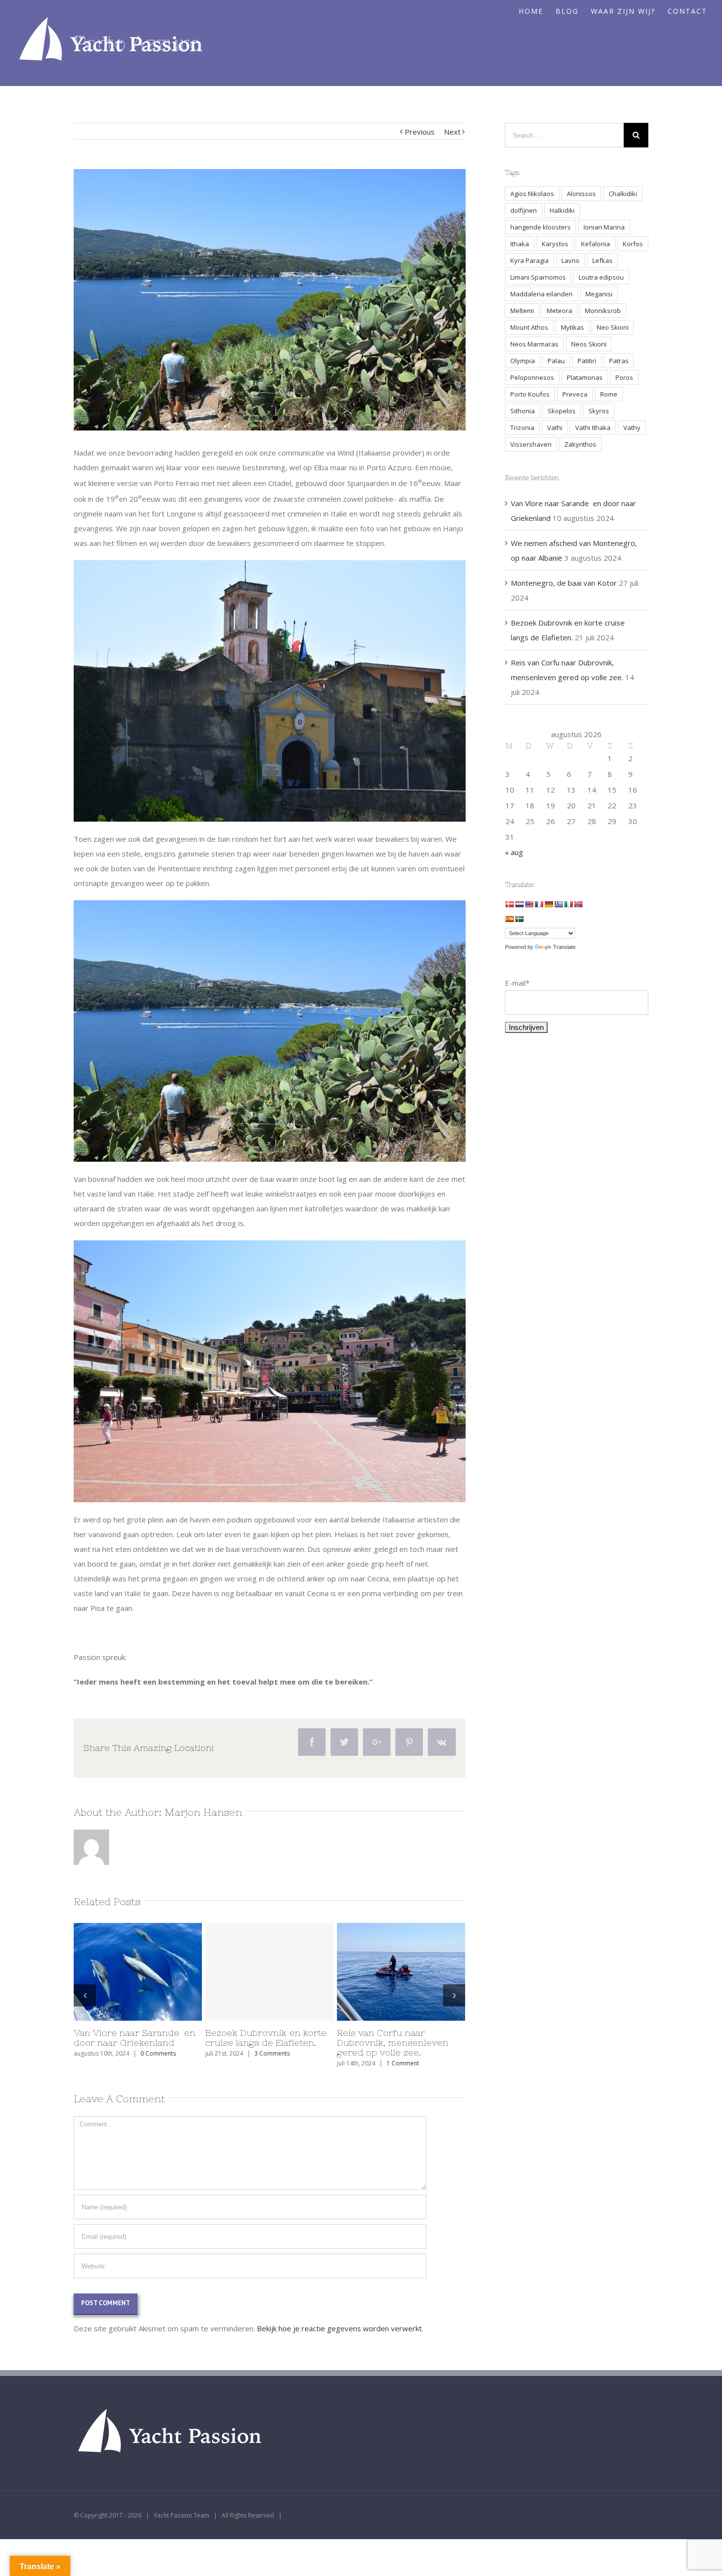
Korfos (633, 244)
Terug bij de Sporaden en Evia (393, 2038)
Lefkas (602, 260)
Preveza (575, 394)
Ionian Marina (604, 227)
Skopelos (562, 411)
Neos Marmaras (534, 344)
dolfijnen (524, 210)
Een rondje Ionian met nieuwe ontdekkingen (254, 2038)
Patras (619, 361)
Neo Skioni (613, 327)
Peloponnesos (532, 377)
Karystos (555, 244)
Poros (624, 377)
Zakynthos (580, 444)
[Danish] (509, 904)
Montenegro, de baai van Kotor (564, 583)
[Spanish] (509, 919)
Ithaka (520, 244)
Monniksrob (603, 311)
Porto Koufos (530, 394)
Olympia (523, 361)
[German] (549, 904)
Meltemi (522, 311)
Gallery (157, 1972)
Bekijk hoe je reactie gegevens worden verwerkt (339, 2328)
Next (452, 132)
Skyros (599, 411)
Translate (564, 947)
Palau (556, 361)
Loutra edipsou (601, 277)
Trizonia (522, 428)
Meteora (559, 311)
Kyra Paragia (529, 260)
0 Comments (401, 2053)
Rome (609, 394)
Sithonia (523, 411)
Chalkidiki (623, 194)
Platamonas (585, 377)
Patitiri (587, 361)
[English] (529, 904)
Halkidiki (562, 210)
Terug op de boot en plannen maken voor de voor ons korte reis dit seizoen (138, 2043)
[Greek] (558, 904)
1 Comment (288, 2053)
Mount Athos (529, 327)
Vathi (555, 428)
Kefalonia (596, 244)
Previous (420, 132)
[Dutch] (519, 904)
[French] (539, 904)
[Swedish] (519, 919)
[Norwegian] (578, 904)
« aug (514, 852)
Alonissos (581, 194)
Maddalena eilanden (541, 294)
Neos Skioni (589, 344)
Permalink (121, 1972)
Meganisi (599, 294)
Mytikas (572, 327)
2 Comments (138, 2063)
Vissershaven (531, 444)
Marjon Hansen (203, 1812)
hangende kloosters (541, 227)
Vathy (632, 428)
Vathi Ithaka (593, 428)
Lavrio (570, 260)
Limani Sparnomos (538, 277)
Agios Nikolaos (532, 194)
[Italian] (568, 904)
